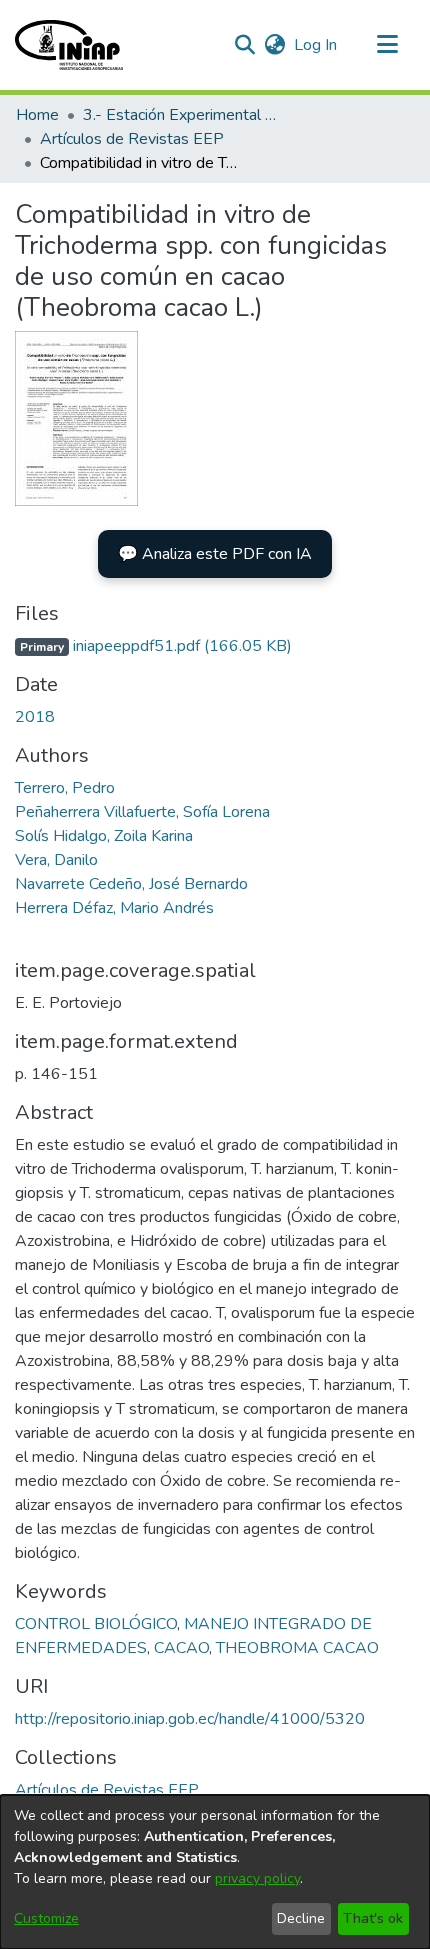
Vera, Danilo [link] (56, 860)
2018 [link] (35, 717)
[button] (69, 45)
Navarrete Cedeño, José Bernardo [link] (131, 884)
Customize (46, 1918)
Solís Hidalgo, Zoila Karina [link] (104, 836)
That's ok (373, 1918)
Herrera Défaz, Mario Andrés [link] (114, 908)
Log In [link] (316, 45)
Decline (301, 1918)
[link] (153, 646)
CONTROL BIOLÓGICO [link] (96, 1624)
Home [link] (37, 115)
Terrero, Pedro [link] (65, 788)
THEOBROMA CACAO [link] (297, 1648)
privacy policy (257, 1878)
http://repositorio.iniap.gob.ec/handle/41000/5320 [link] (190, 1719)
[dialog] (215, 1872)
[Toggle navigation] (387, 45)
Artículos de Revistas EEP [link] (132, 139)
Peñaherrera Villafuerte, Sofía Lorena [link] (142, 812)
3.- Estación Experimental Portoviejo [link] (183, 115)
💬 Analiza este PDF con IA (215, 554)
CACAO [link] (181, 1648)
